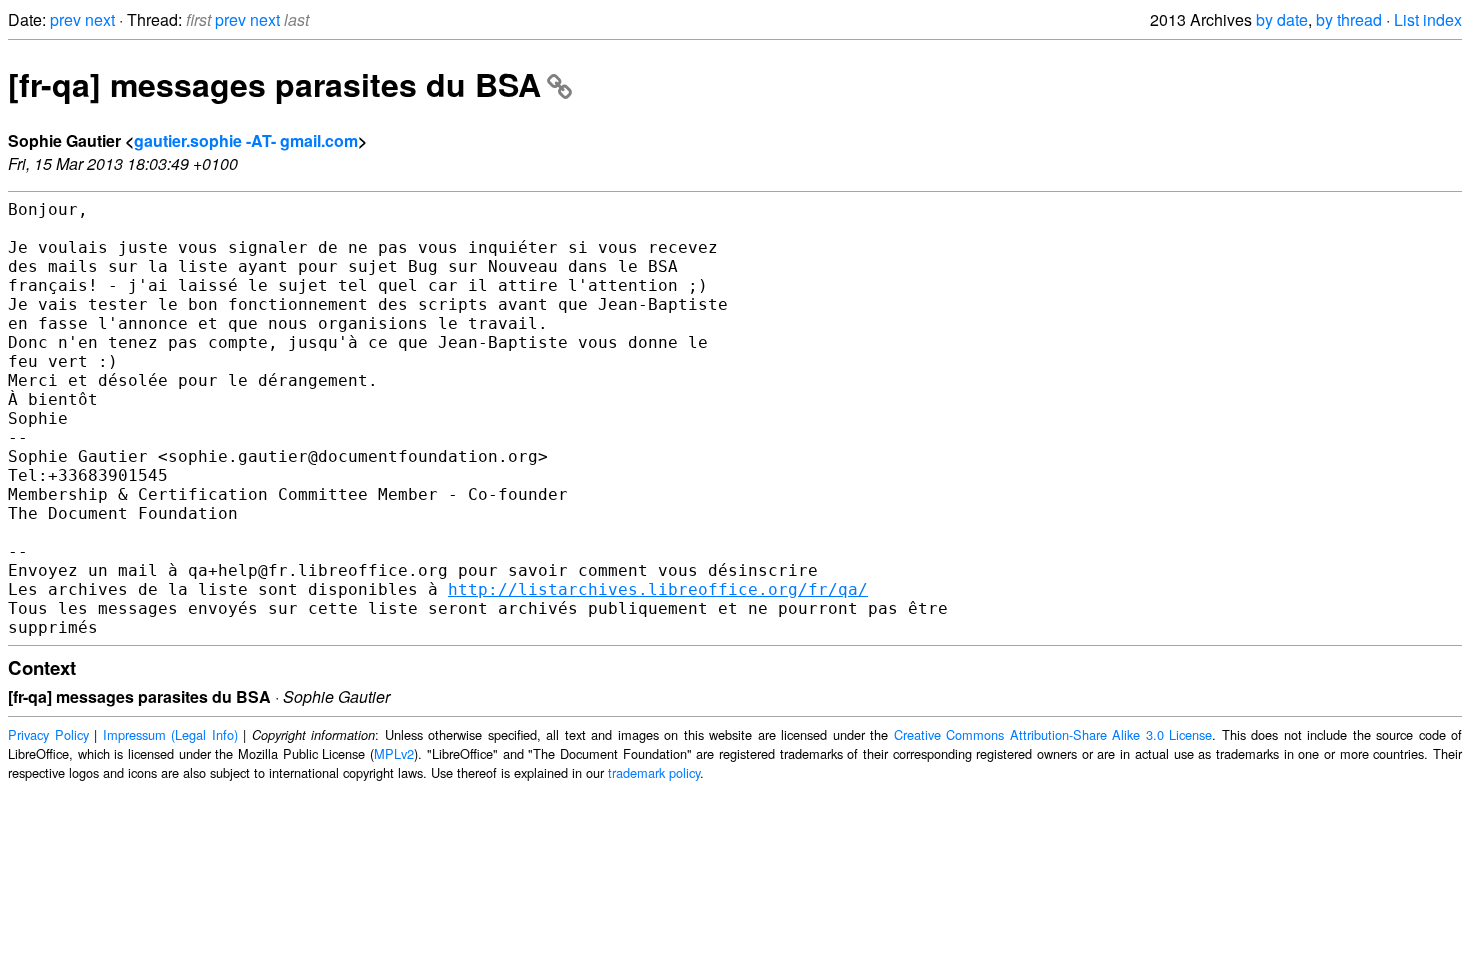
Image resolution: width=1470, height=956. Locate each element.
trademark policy (654, 772)
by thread (1349, 19)
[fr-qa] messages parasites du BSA (274, 84)
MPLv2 (394, 753)
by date (1282, 19)
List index (1428, 19)
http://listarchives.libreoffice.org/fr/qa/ (658, 589)
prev (65, 19)
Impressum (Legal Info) (170, 734)
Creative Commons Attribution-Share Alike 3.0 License (1053, 734)
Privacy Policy (48, 734)
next (100, 19)
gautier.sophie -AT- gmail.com (246, 140)
